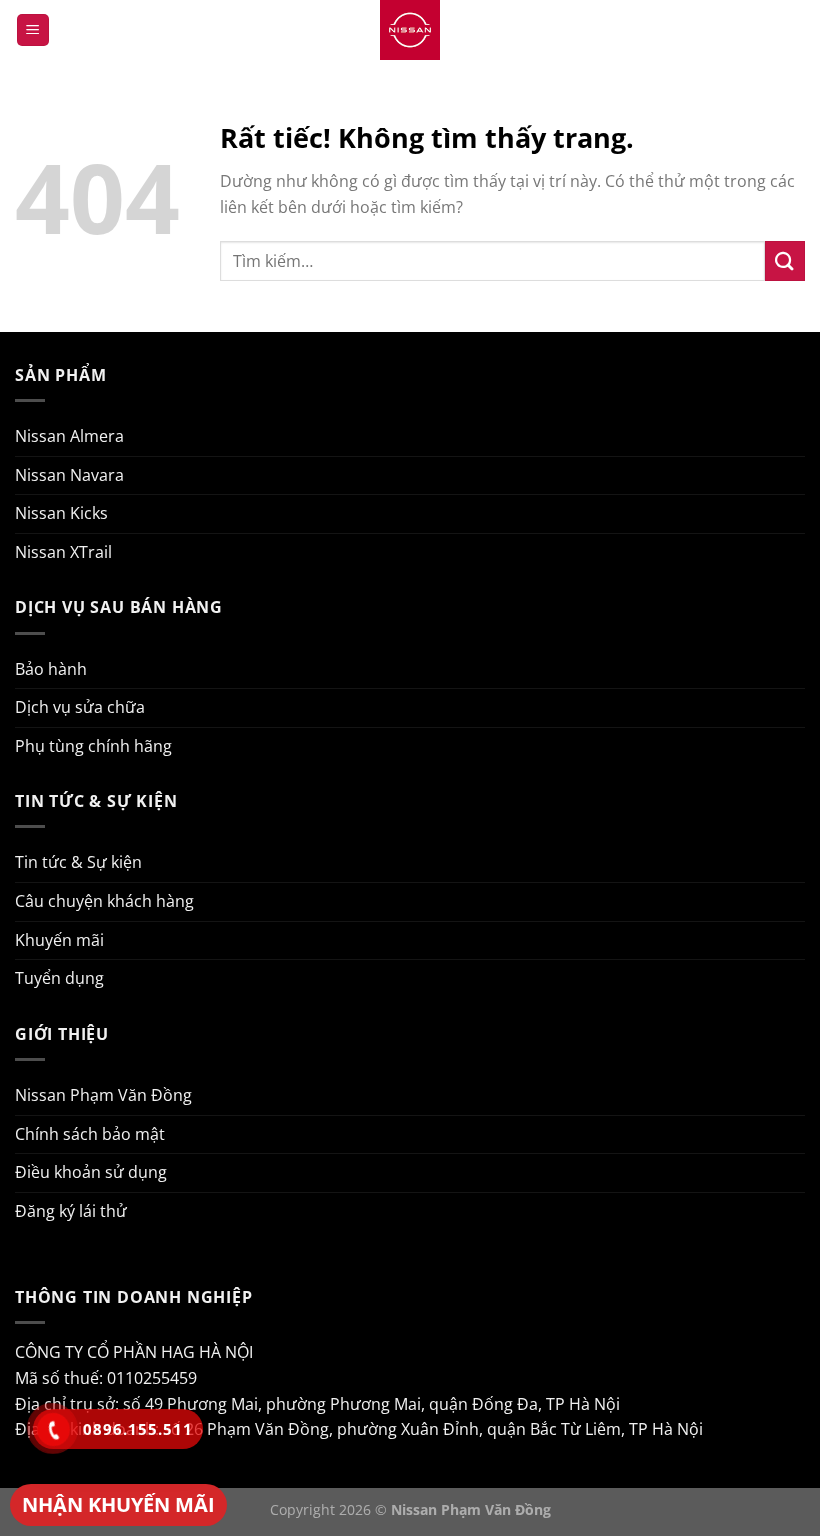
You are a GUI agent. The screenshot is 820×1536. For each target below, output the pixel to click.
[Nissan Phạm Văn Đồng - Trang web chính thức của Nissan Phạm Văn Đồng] (410, 30)
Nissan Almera (69, 436)
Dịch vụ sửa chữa (80, 707)
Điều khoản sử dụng (91, 1172)
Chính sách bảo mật (90, 1134)
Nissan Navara (69, 475)
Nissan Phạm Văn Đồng (103, 1095)
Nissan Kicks (61, 513)
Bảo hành (51, 669)
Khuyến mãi (59, 940)
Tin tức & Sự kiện (78, 862)
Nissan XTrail (63, 552)
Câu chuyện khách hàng (104, 901)
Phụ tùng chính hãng (93, 746)
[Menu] (33, 30)
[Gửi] (785, 260)
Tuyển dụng (59, 978)
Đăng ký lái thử (71, 1211)
